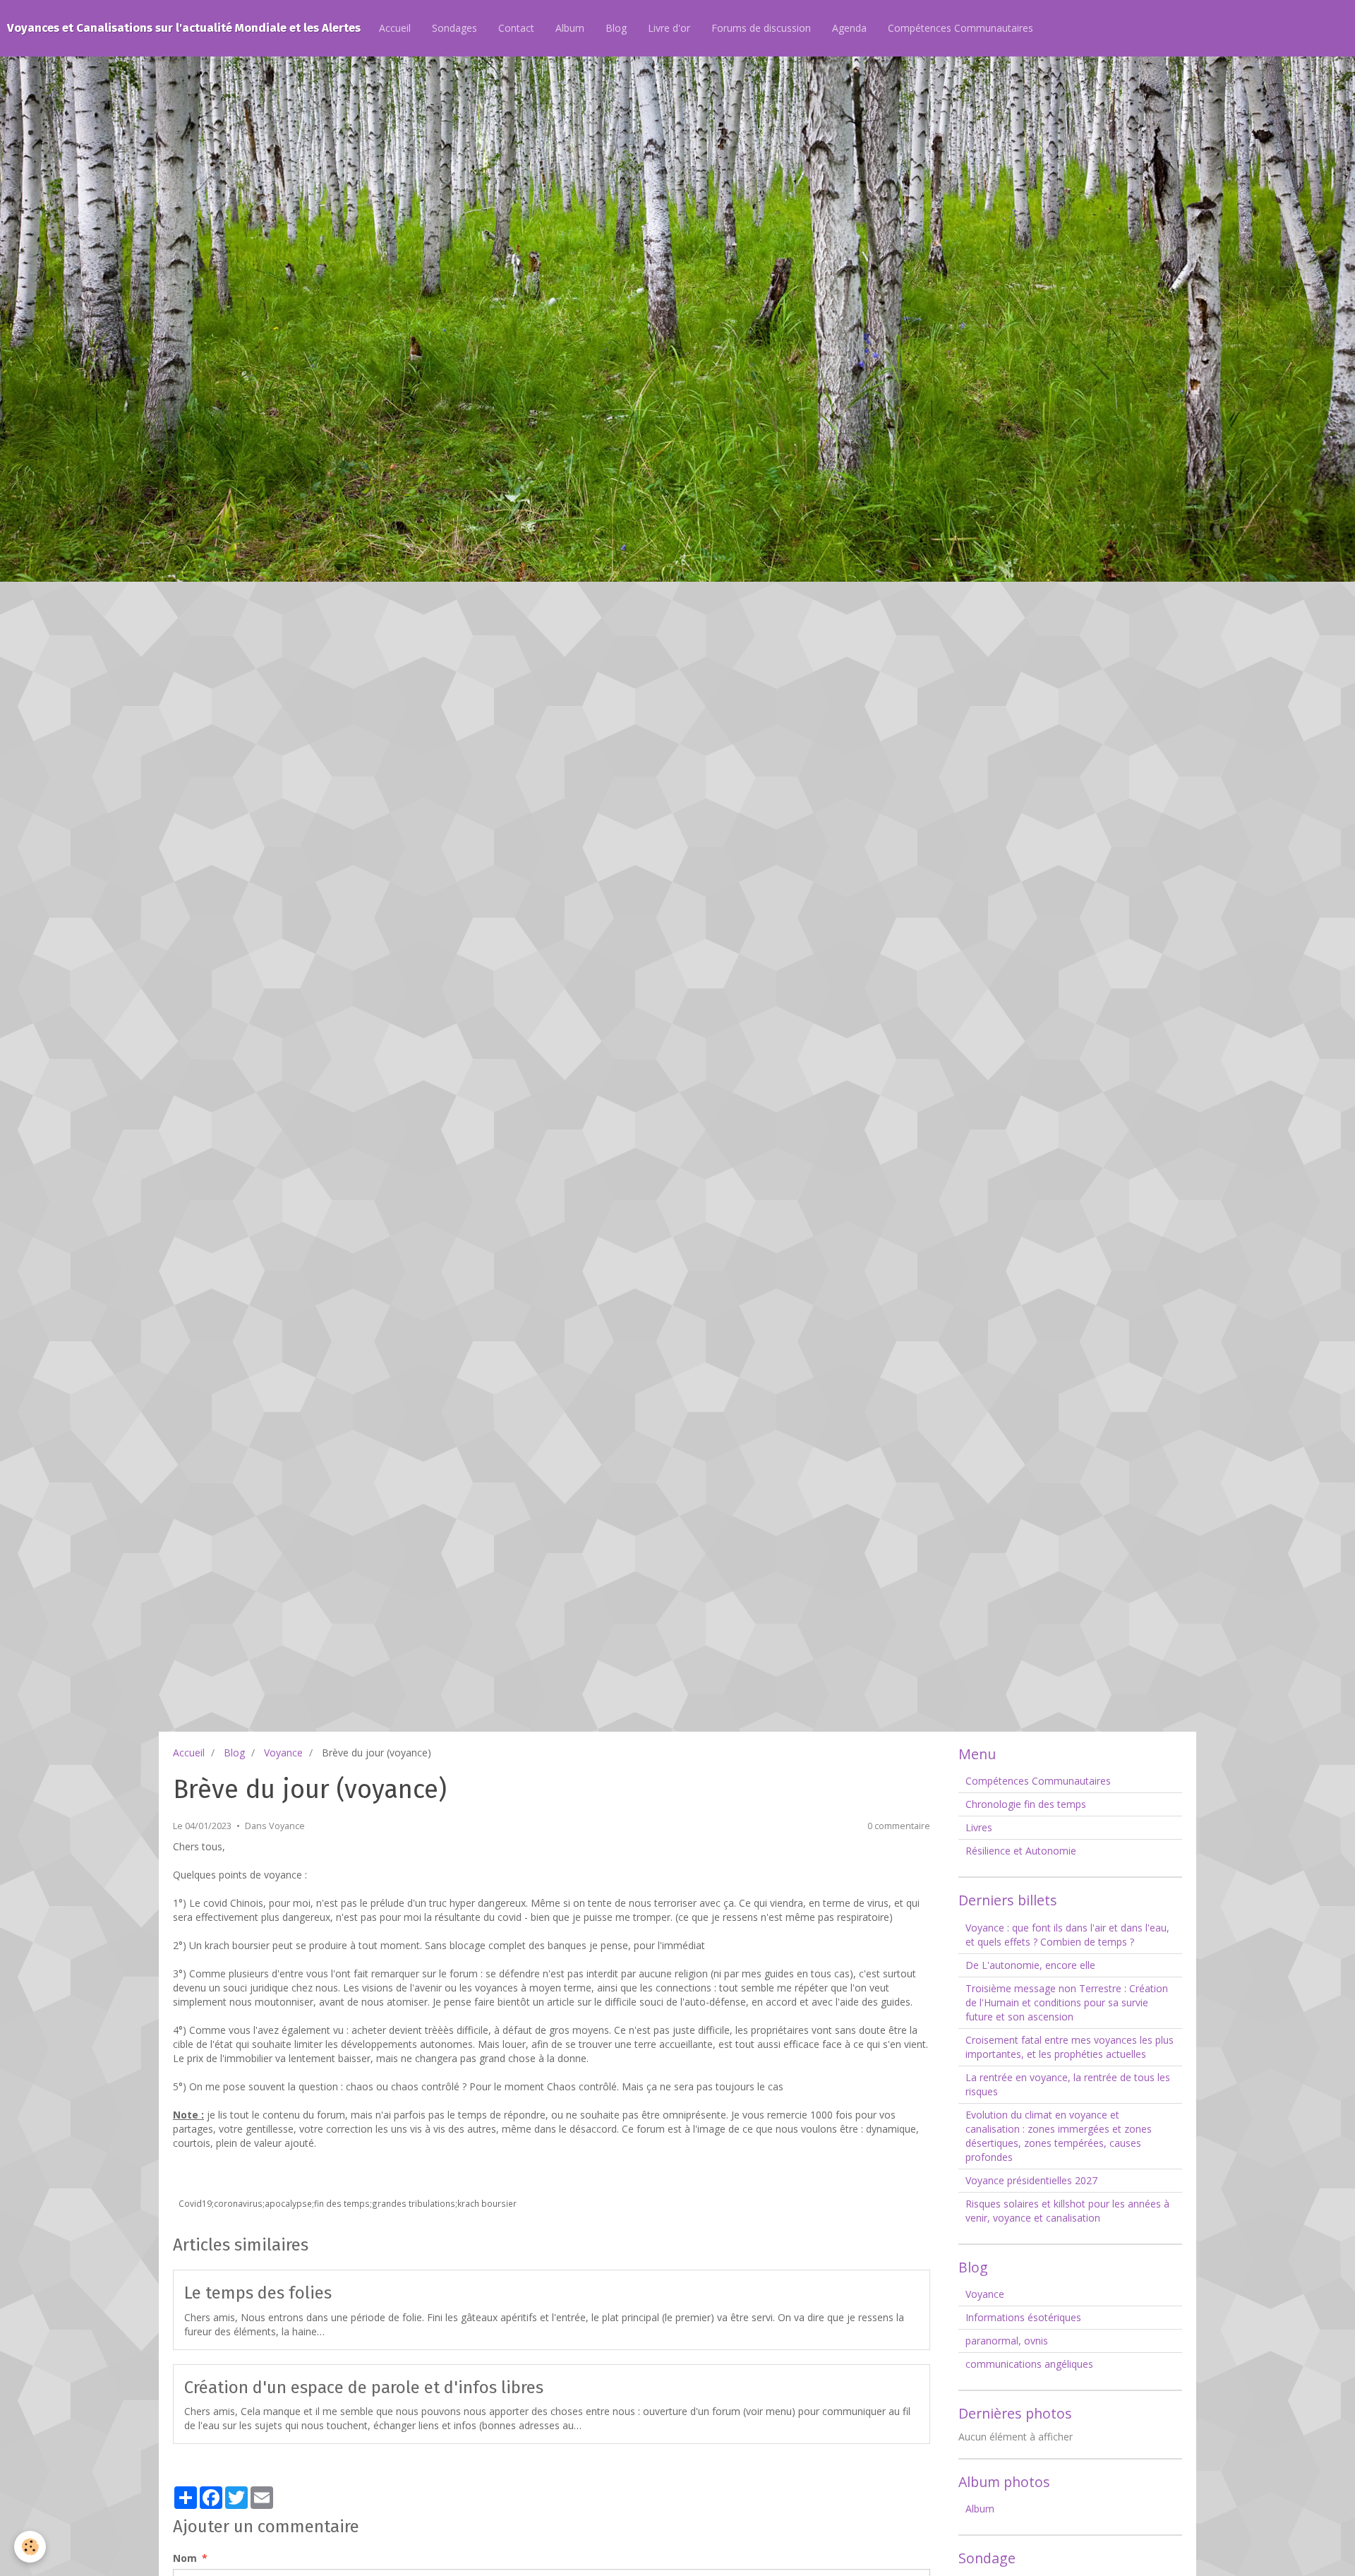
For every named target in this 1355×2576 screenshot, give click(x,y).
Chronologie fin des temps (1026, 1804)
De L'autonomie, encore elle (1030, 1965)
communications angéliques (1029, 2364)
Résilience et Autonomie (1021, 1851)
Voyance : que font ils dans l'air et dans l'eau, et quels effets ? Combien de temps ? (1067, 1935)
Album (570, 28)
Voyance (283, 1753)
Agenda (849, 28)
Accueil (395, 28)
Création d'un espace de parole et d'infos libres (364, 2387)
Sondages (454, 28)
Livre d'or (669, 28)
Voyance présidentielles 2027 (1031, 2180)
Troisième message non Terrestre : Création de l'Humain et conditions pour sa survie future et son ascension (1067, 2002)
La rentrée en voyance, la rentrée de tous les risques (1068, 2084)
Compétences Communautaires (960, 28)
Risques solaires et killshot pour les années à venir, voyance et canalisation (1067, 2211)
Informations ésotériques (1023, 2317)
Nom (185, 2558)
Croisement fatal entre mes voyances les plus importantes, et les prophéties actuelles (1070, 2047)
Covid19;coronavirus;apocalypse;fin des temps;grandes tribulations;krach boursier (348, 2203)
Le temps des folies (258, 2293)
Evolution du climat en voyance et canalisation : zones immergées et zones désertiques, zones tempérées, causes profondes (1059, 2136)
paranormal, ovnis (1007, 2341)
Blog (616, 28)
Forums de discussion (761, 28)
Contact (516, 28)
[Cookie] (30, 2547)
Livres (979, 1827)
